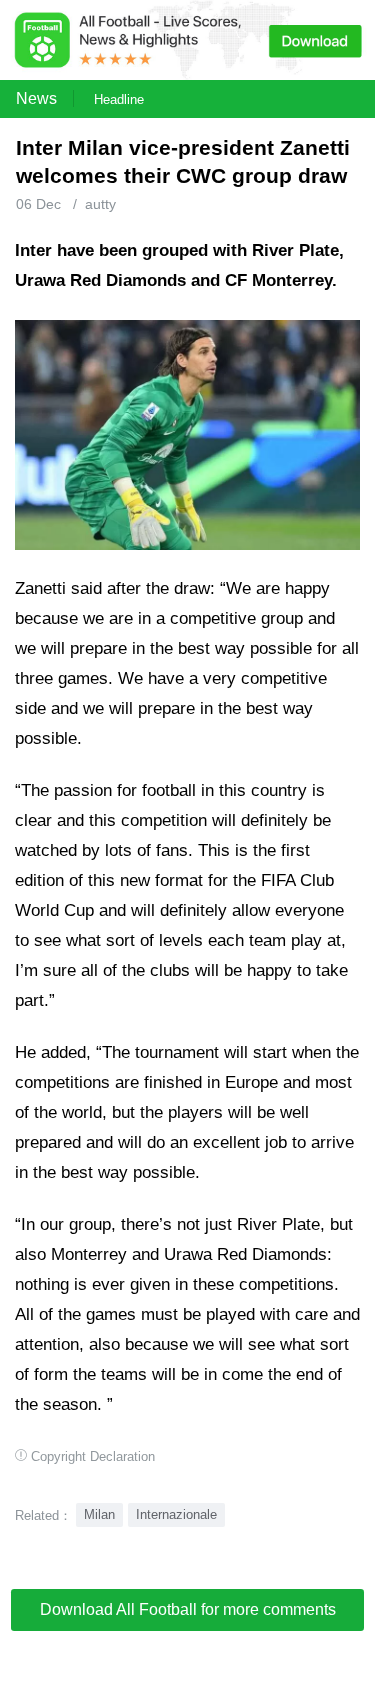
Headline (119, 99)
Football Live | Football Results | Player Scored (210, 1679)
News (36, 98)
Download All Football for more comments (188, 1609)
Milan (99, 1514)
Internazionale (176, 1514)
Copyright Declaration (93, 1456)
